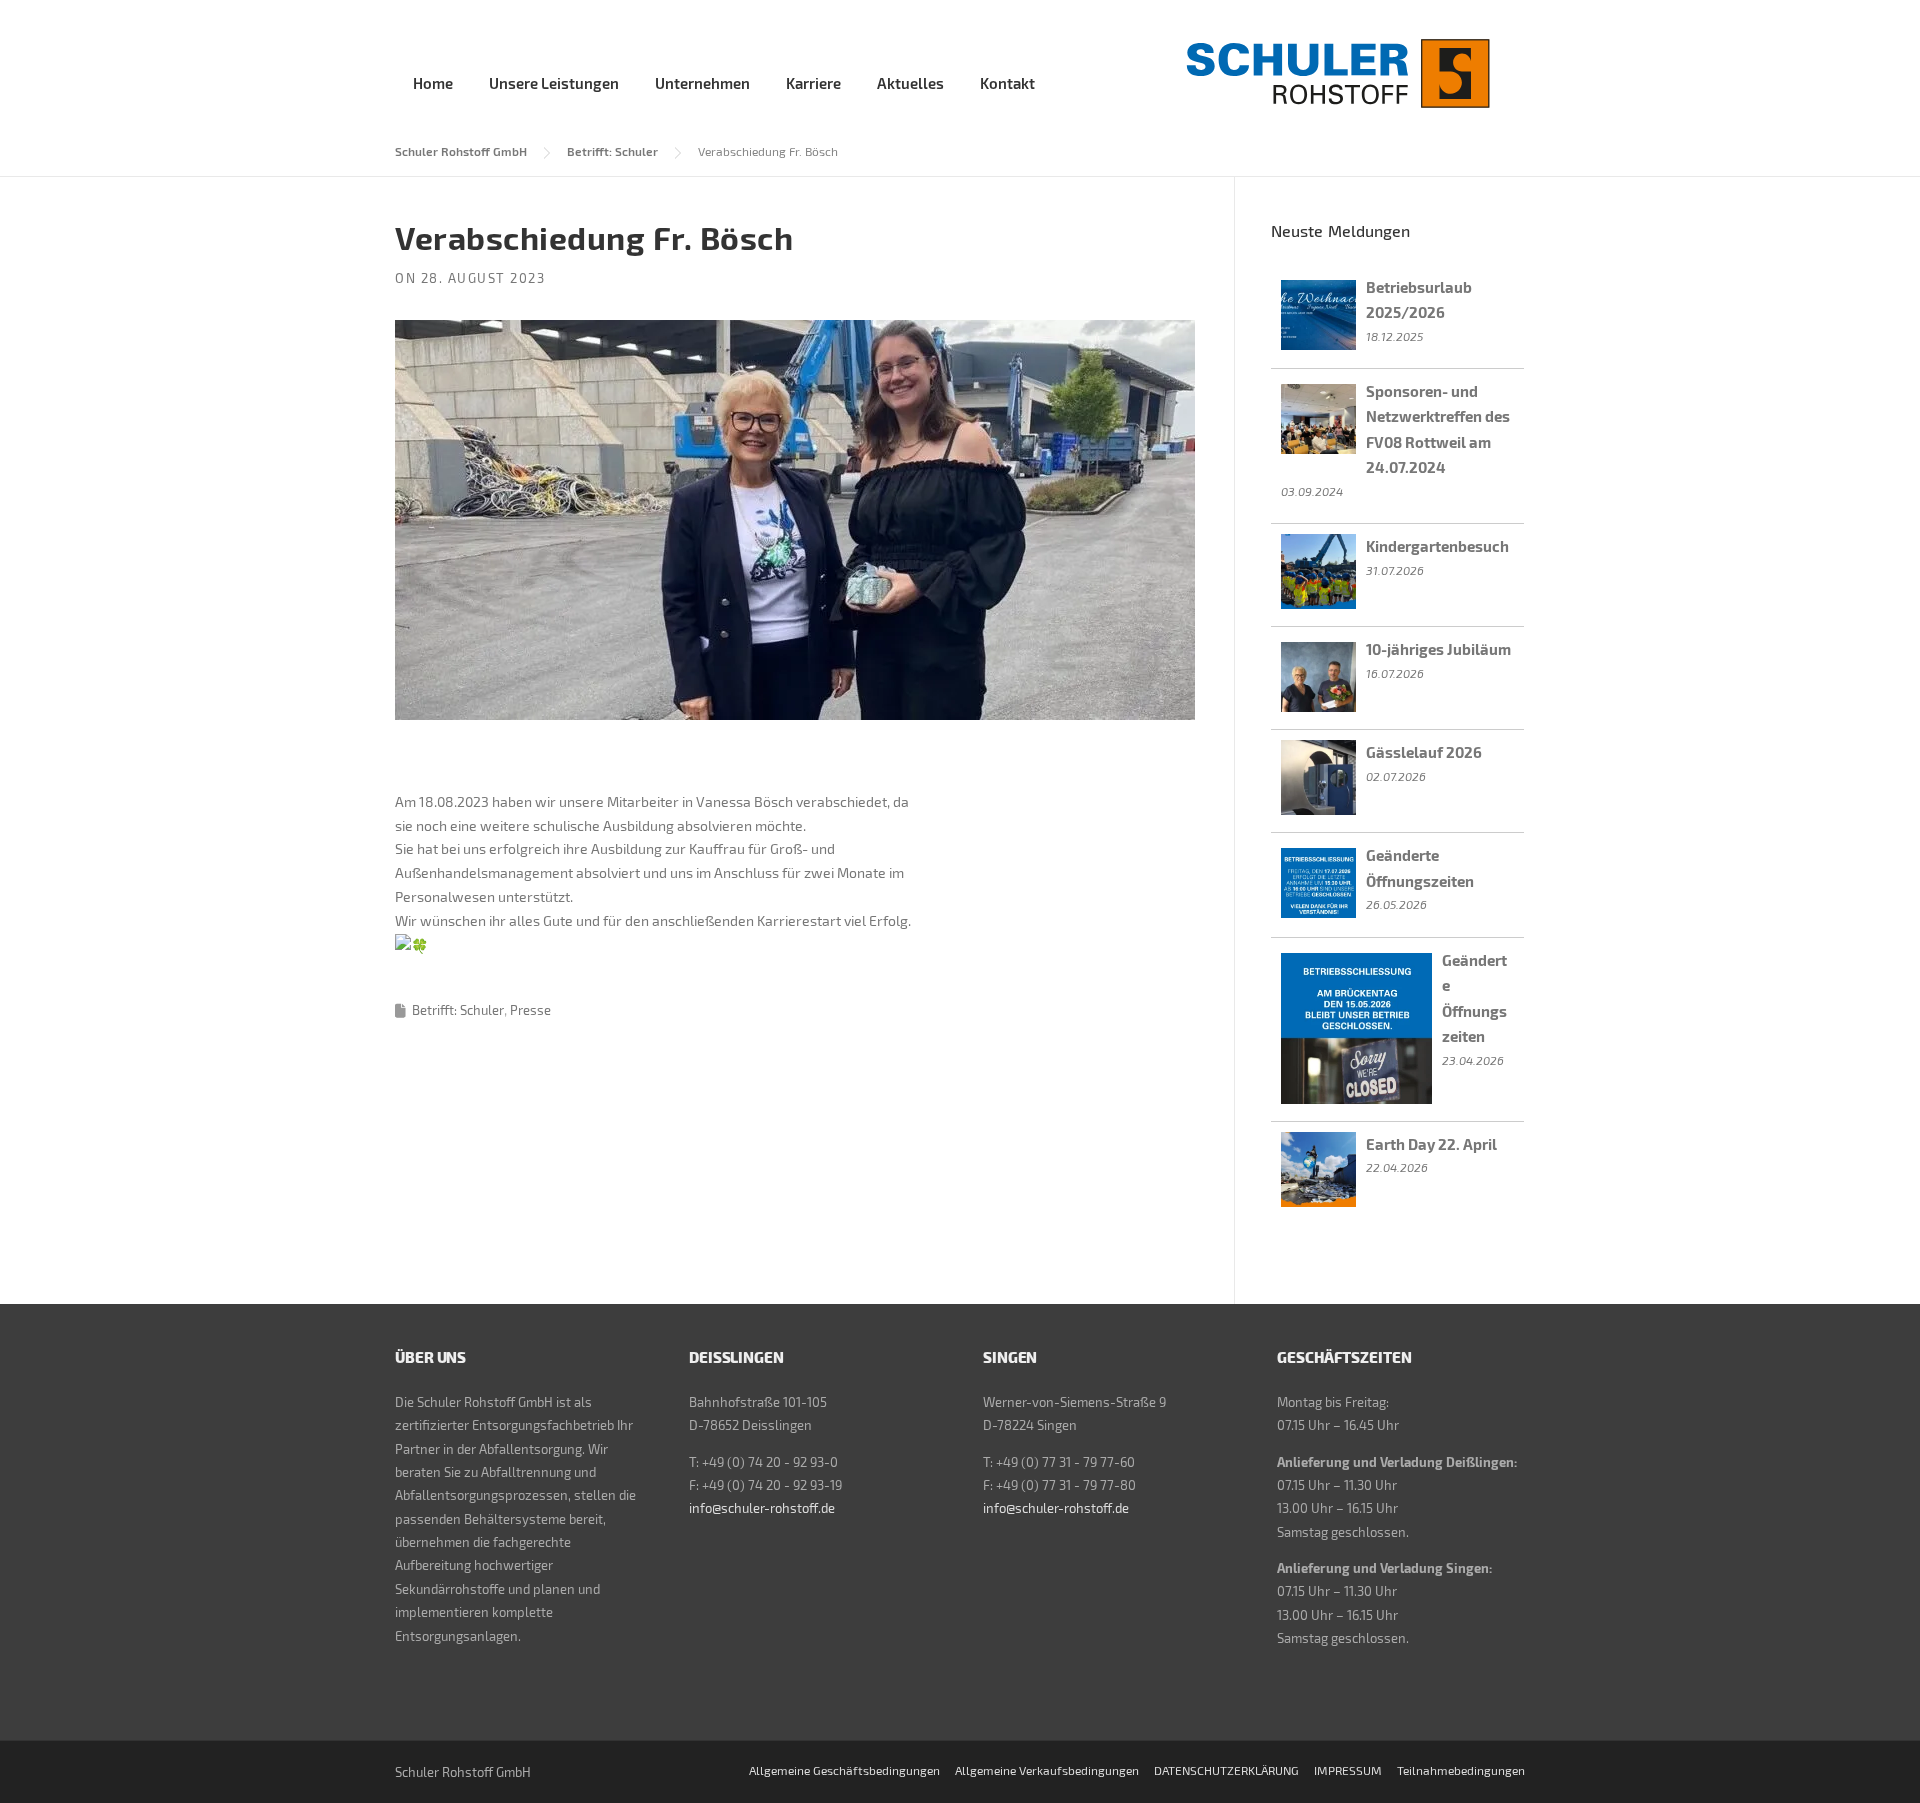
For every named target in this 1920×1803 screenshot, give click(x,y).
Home (433, 83)
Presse (530, 1010)
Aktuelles (910, 83)
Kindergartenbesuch (1437, 546)
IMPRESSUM (1348, 1770)
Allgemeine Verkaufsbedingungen (1047, 1770)
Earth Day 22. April (1431, 1144)
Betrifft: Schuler (612, 151)
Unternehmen (702, 83)
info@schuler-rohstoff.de (762, 1508)
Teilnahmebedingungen (1461, 1770)
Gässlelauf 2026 (1424, 752)
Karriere (813, 83)
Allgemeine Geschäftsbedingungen (844, 1770)
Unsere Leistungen (554, 83)
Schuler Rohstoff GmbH (461, 151)
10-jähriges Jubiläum (1438, 649)
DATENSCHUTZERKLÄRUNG (1226, 1770)
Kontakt (1007, 83)
